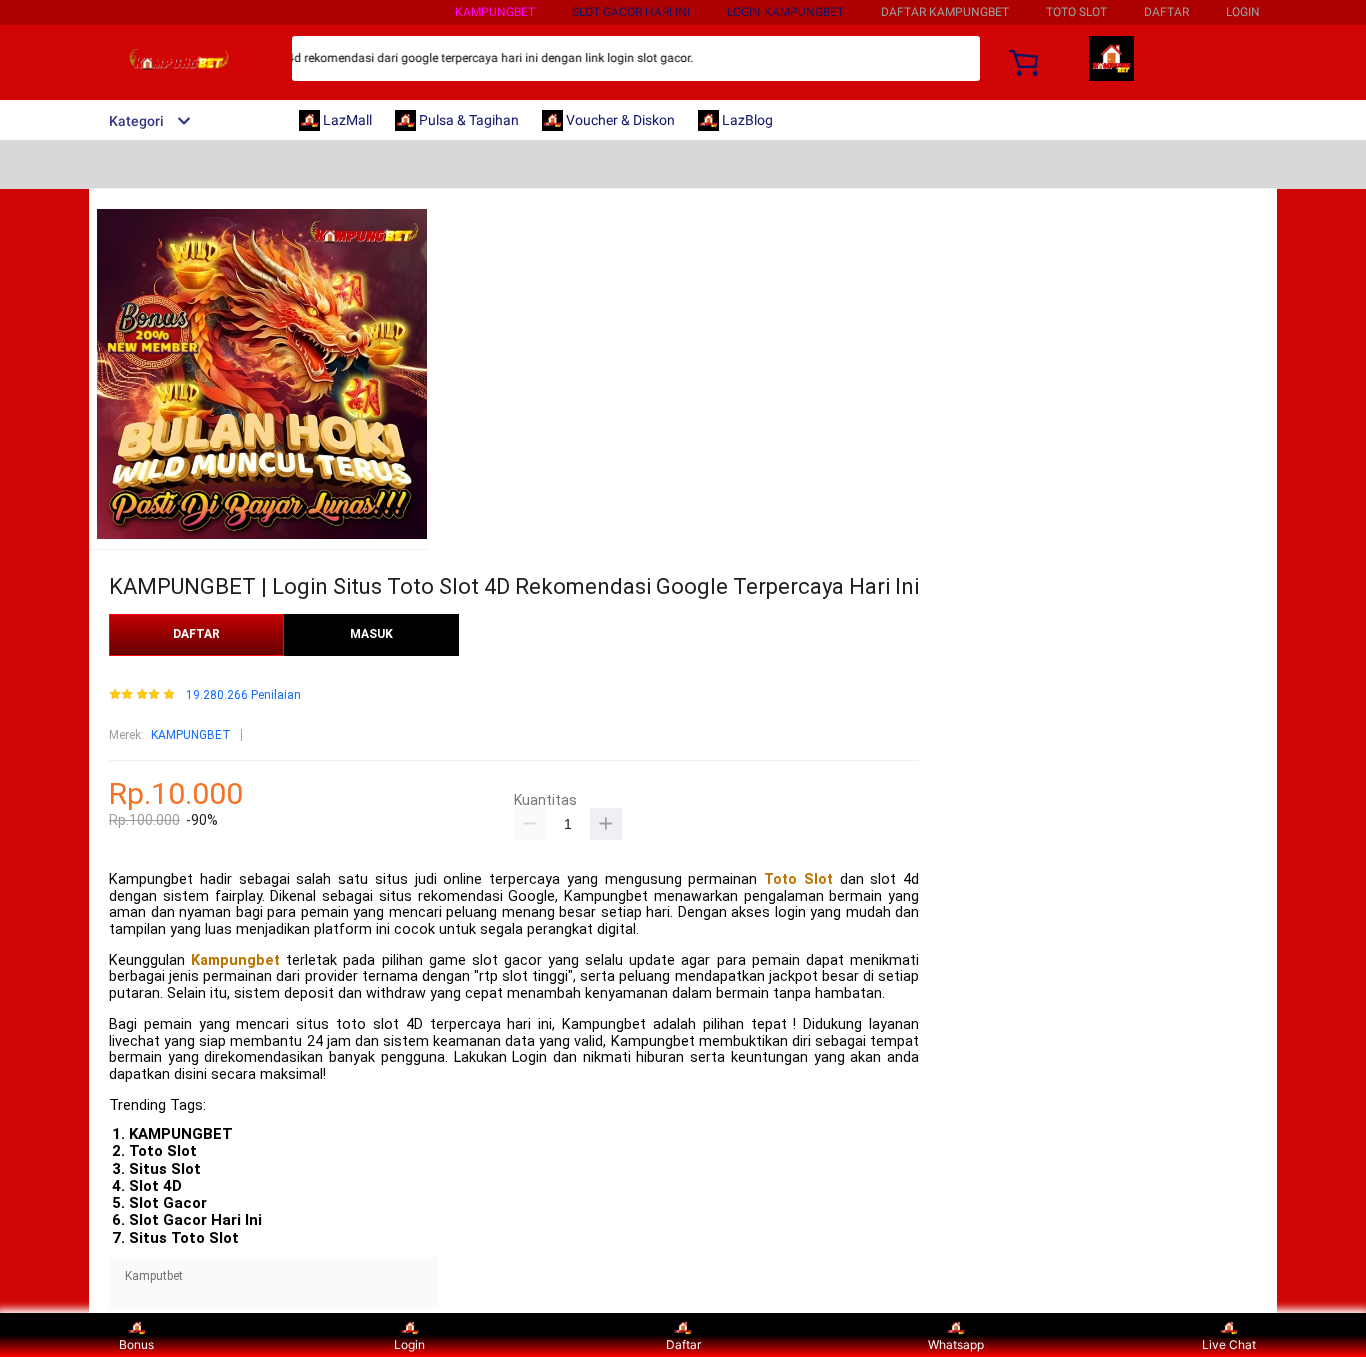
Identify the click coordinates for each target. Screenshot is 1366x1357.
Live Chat (1229, 1344)
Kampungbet (235, 960)
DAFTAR (1166, 12)
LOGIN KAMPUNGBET (785, 12)
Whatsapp (956, 1344)
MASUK (371, 634)
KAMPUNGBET (495, 12)
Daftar (683, 1344)
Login (409, 1344)
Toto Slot (798, 879)
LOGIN (1243, 12)
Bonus (136, 1344)
